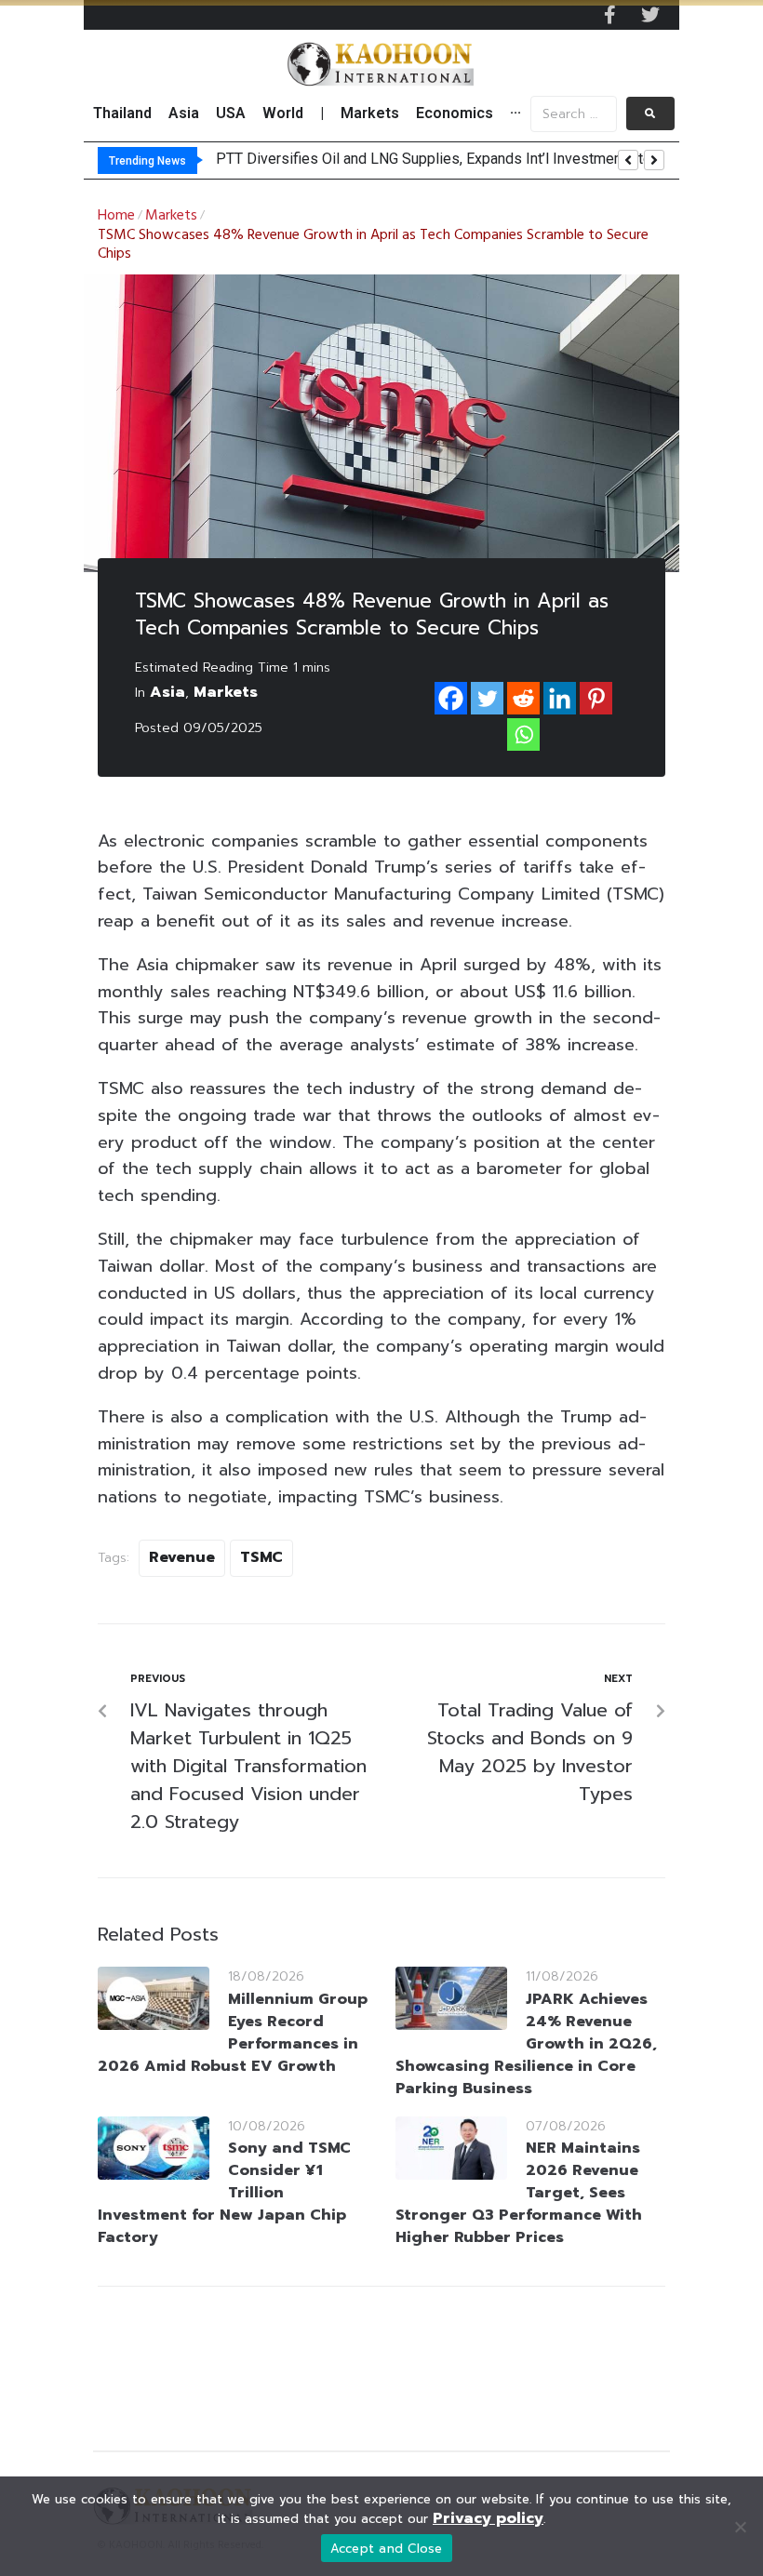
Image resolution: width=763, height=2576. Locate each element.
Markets (171, 216)
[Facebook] (451, 698)
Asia (167, 692)
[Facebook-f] (609, 15)
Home (116, 216)
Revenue (182, 1557)
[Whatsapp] (523, 734)
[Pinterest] (596, 698)
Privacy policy (488, 2518)
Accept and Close (387, 2549)
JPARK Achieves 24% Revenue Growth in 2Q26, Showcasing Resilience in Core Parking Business (526, 2044)
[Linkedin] (560, 698)
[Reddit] (523, 698)
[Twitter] (650, 15)
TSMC (261, 1557)
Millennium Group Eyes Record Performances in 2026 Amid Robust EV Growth (233, 2033)
